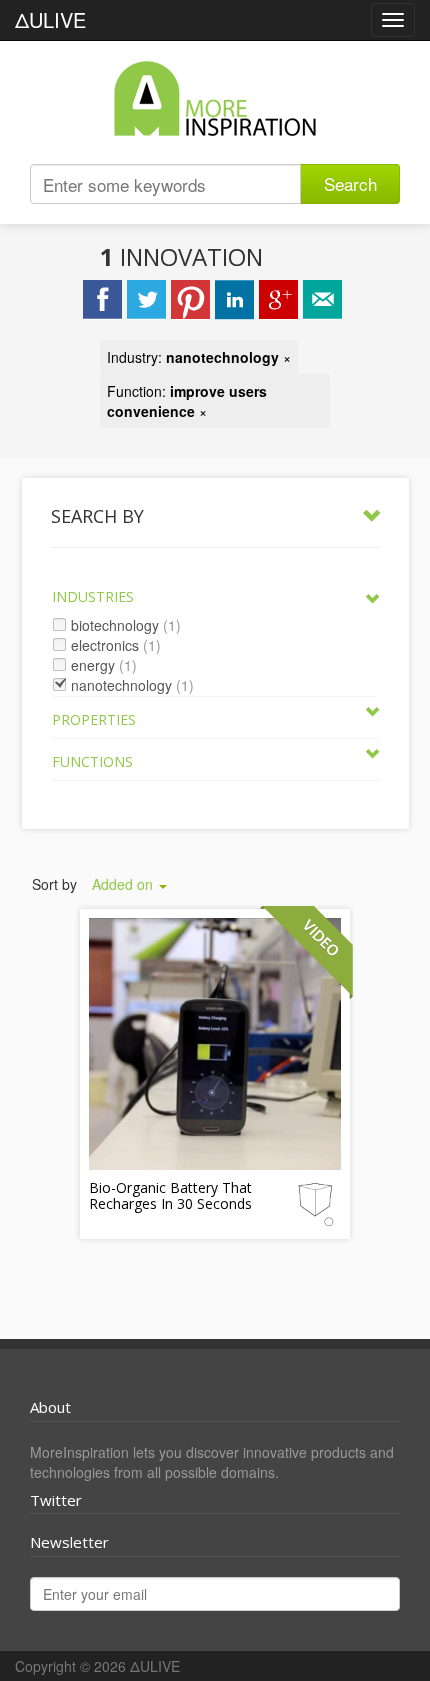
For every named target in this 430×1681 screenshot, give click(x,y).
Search (350, 183)
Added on (124, 884)
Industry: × (199, 357)
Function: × (187, 401)
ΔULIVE (50, 19)
